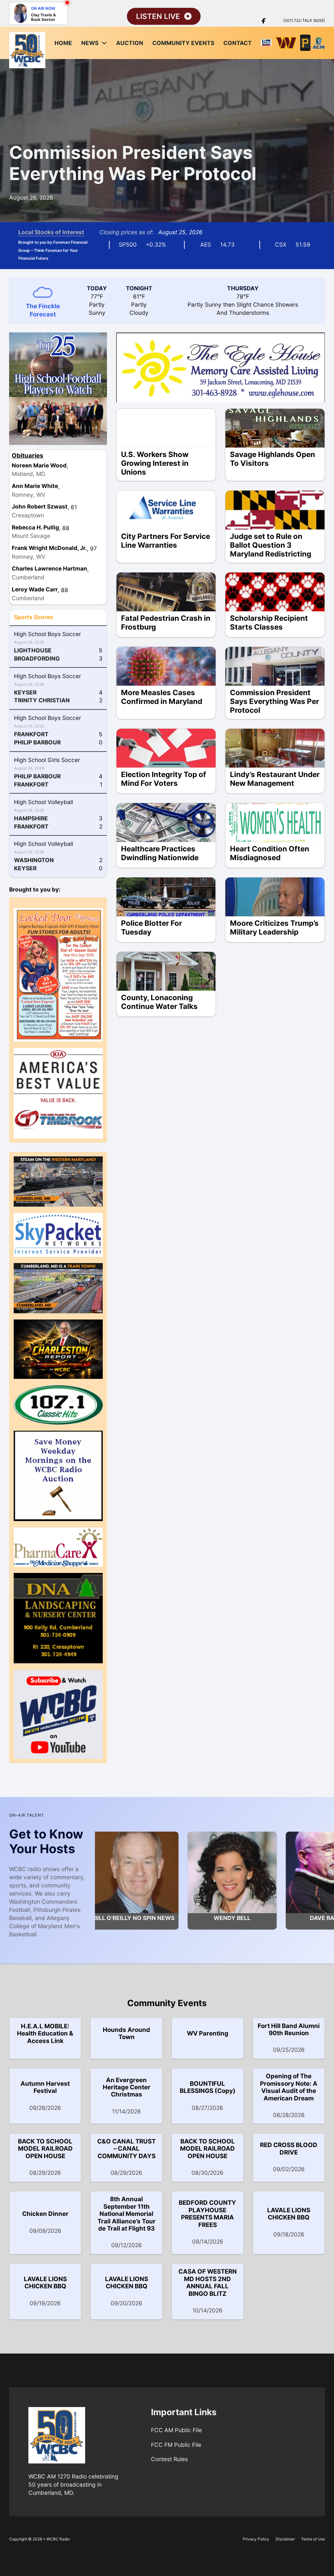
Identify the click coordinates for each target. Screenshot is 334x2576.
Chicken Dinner (45, 2214)
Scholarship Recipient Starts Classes (269, 622)
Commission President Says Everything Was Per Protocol (133, 163)
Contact (238, 43)
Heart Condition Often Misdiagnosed (270, 853)
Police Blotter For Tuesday (152, 927)
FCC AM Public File (176, 2430)
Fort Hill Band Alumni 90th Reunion (289, 2029)
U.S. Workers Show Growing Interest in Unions (155, 463)
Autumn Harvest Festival (45, 2087)
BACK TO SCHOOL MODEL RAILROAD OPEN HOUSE (45, 2149)
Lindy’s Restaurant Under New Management (275, 779)
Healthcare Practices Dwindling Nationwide (160, 853)
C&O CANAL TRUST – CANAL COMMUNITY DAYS (126, 2149)
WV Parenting (208, 2033)
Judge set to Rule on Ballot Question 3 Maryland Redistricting (271, 545)
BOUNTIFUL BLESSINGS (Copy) (208, 2087)
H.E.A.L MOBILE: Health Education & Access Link (45, 2034)
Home (63, 43)
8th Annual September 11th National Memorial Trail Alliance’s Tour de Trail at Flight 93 (127, 2214)
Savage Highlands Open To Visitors (273, 459)
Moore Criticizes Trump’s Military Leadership (274, 927)
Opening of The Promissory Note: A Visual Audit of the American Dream (289, 2087)
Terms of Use (313, 2539)
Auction (130, 43)
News (90, 43)
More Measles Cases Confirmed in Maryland (162, 697)
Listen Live (158, 16)
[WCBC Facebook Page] (264, 21)
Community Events (183, 43)
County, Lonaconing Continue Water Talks (159, 1002)
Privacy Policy (256, 2539)
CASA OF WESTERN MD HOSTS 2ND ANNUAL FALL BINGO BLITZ (208, 2282)
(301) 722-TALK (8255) (304, 20)
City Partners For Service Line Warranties (166, 541)
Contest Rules (169, 2459)
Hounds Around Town (126, 2033)
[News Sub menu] (104, 43)
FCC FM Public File (176, 2445)
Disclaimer (285, 2539)
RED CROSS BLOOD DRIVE (289, 2149)
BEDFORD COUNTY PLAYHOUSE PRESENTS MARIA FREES (207, 2214)
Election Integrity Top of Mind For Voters (164, 779)
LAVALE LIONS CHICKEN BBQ (289, 2214)
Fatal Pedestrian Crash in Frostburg (166, 622)
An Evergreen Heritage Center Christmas (127, 2087)
